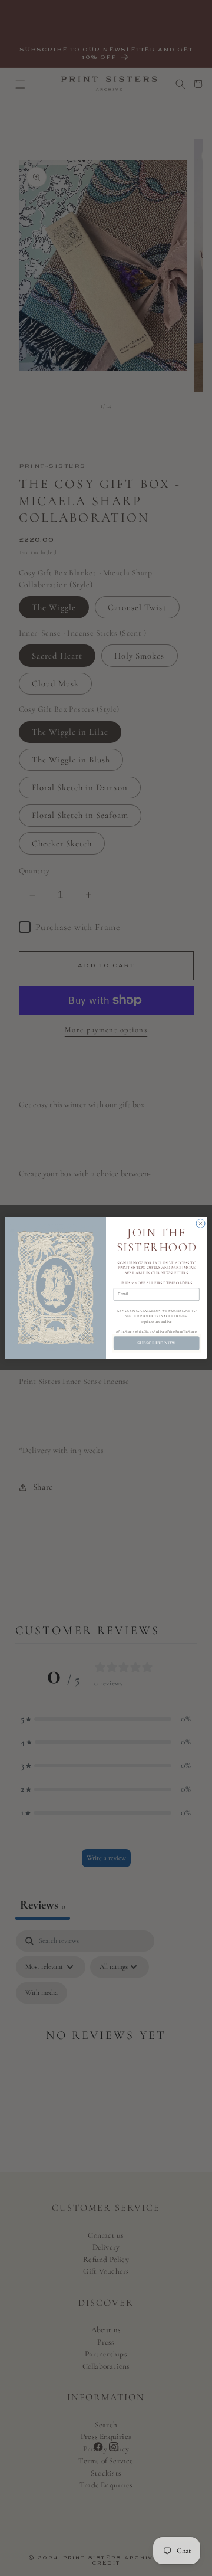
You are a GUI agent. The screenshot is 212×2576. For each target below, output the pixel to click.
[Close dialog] (201, 1224)
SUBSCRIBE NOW (157, 1343)
